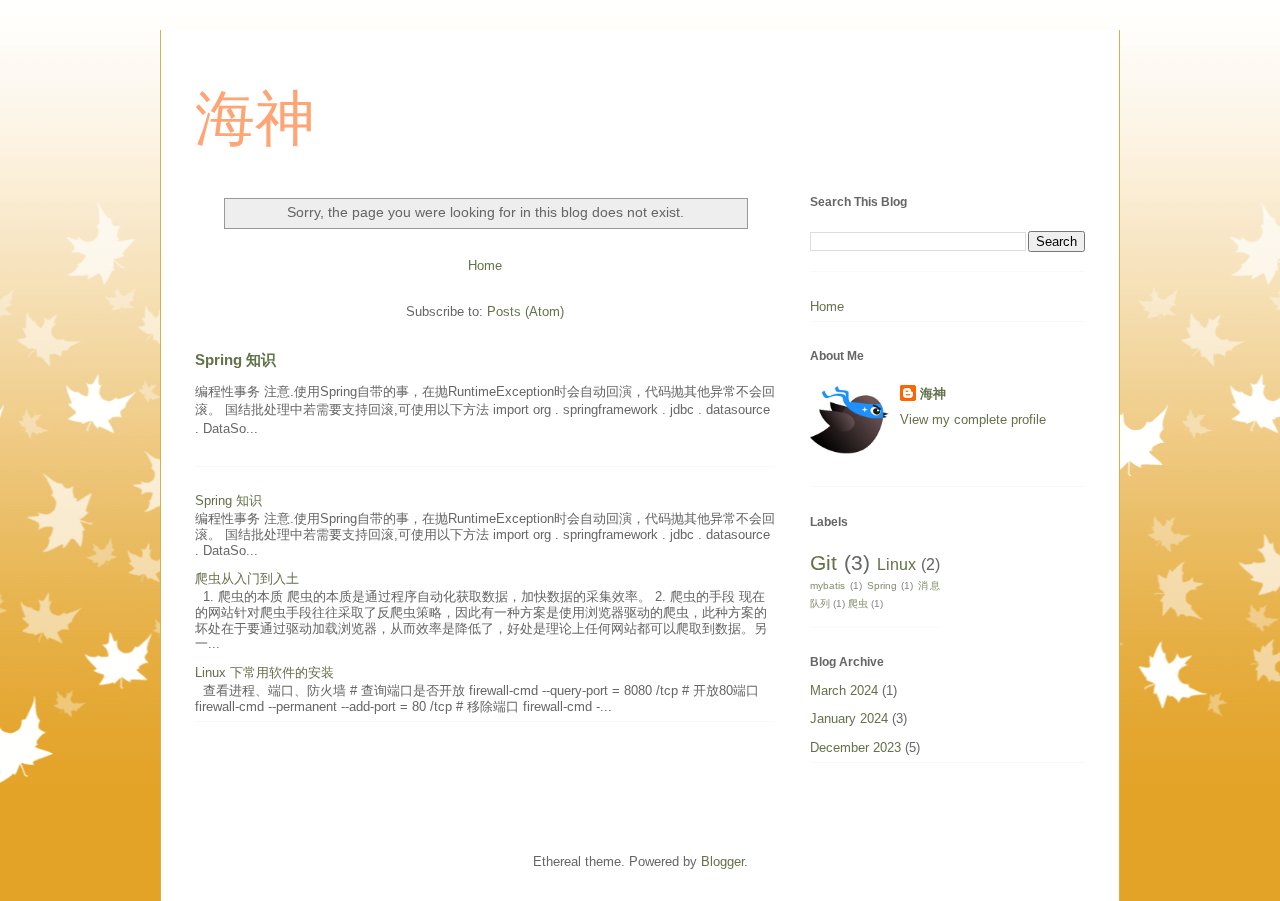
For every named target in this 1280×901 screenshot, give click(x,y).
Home (485, 265)
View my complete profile (973, 419)
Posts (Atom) (525, 311)
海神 (255, 119)
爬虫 (858, 603)
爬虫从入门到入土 (247, 578)
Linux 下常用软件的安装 (264, 672)
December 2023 (855, 747)
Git (823, 562)
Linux (896, 564)
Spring (882, 585)
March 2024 (844, 690)
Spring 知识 (235, 359)
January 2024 (849, 718)
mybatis (827, 585)
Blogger (722, 861)
